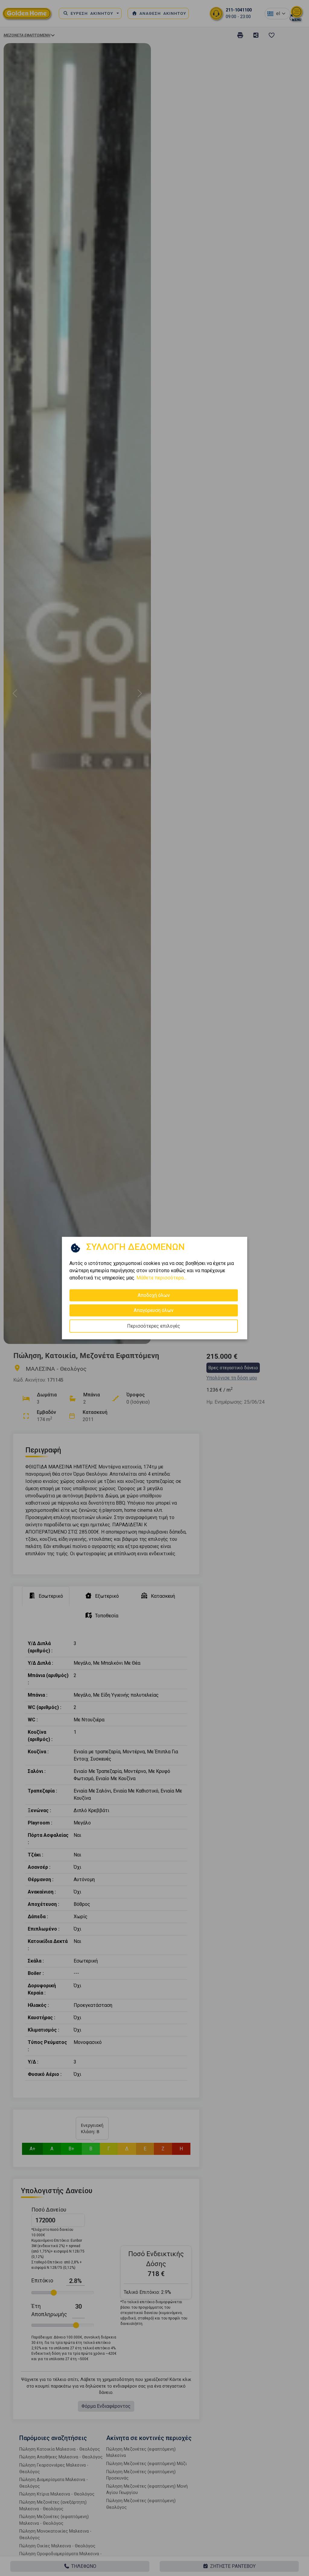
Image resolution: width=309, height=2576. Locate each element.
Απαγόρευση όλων (154, 1310)
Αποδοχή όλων (154, 1295)
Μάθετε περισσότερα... (161, 1277)
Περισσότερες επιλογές (154, 1326)
